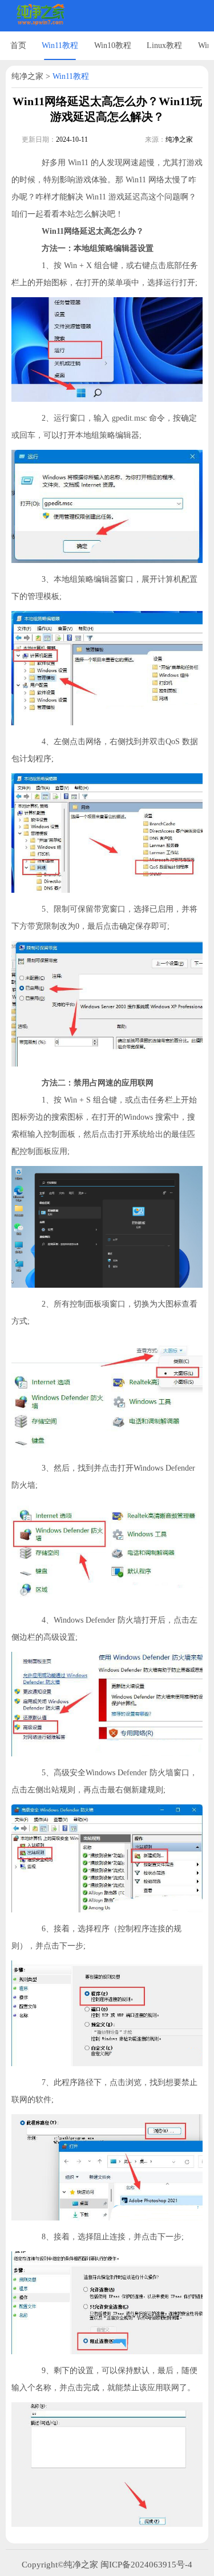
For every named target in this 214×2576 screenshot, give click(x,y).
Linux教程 (164, 45)
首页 (18, 45)
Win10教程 (113, 45)
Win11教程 (60, 45)
